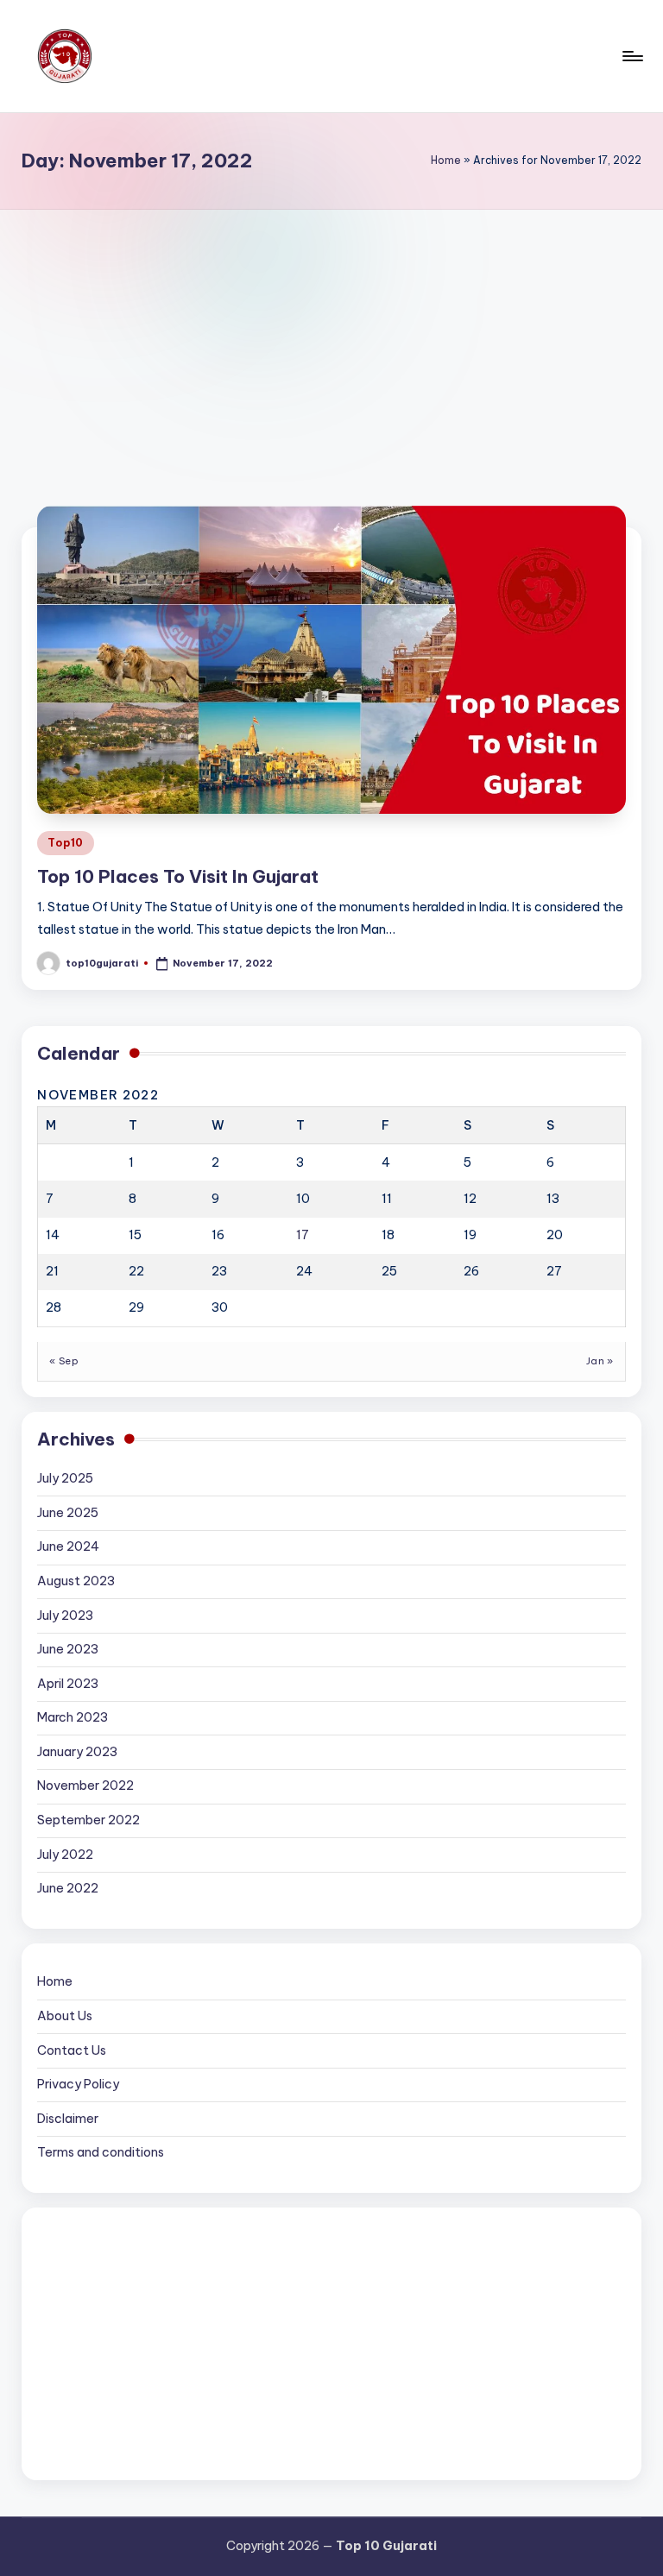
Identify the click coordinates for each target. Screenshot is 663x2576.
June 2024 (68, 1546)
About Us (65, 2016)
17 (303, 1235)
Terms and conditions (101, 2152)
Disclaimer (68, 2119)
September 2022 (88, 1820)
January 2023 (77, 1752)
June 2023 (68, 1649)
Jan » (600, 1361)
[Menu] (631, 56)
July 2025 (65, 1478)
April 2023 (68, 1684)
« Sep (64, 1361)
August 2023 (76, 1581)
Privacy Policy (78, 2084)
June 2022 (68, 1888)
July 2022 (65, 1855)
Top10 (66, 843)
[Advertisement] (331, 339)
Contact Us (72, 2050)
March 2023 (73, 1717)
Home (446, 160)
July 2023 (65, 1616)
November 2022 (85, 1786)
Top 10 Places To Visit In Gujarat (178, 876)
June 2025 (68, 1513)
